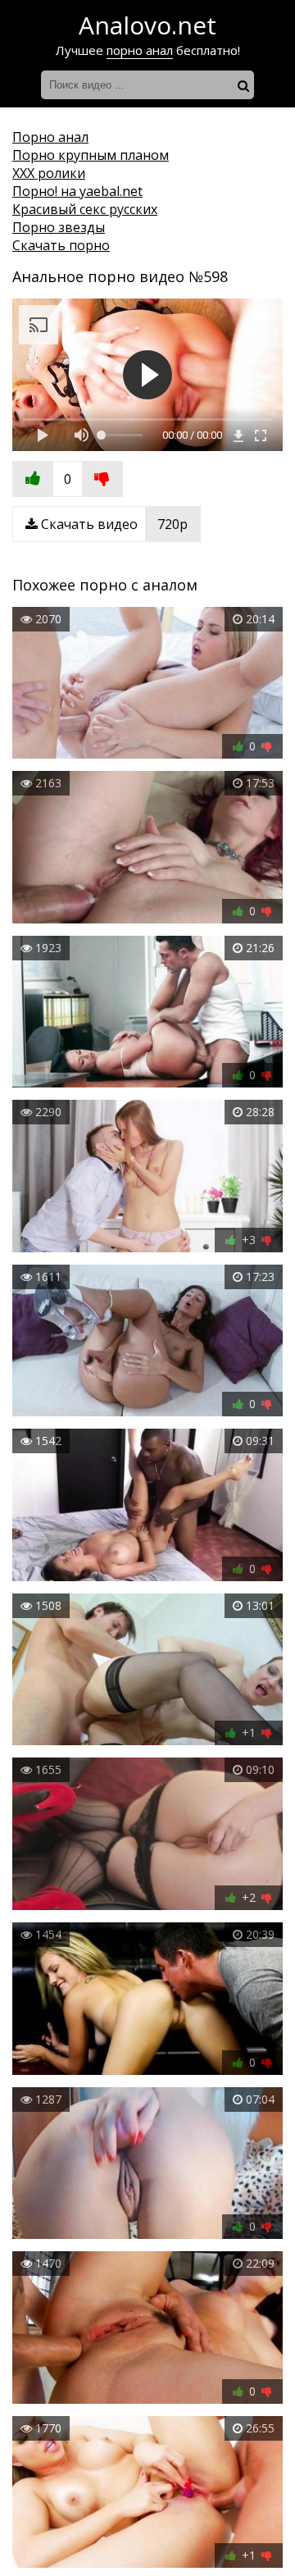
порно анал (140, 50)
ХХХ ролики (49, 173)
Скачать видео (113, 524)
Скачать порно (61, 245)
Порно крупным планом (91, 155)
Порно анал (50, 137)
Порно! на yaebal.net (77, 191)
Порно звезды (59, 227)
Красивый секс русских (85, 209)
